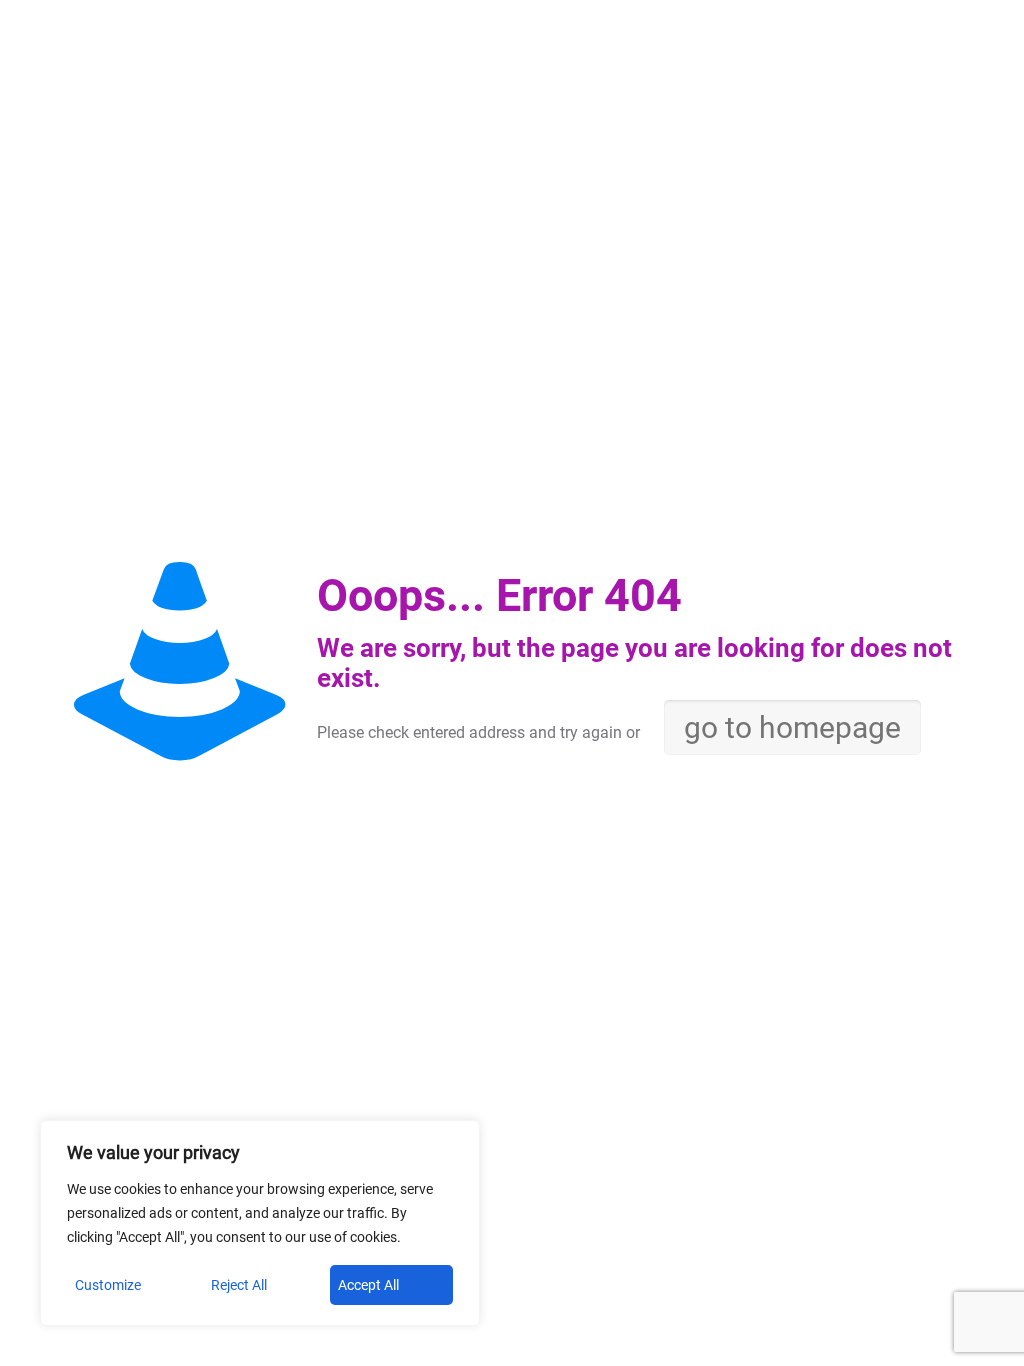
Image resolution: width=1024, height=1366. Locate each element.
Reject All (239, 1285)
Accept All (368, 1285)
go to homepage (792, 727)
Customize (108, 1285)
